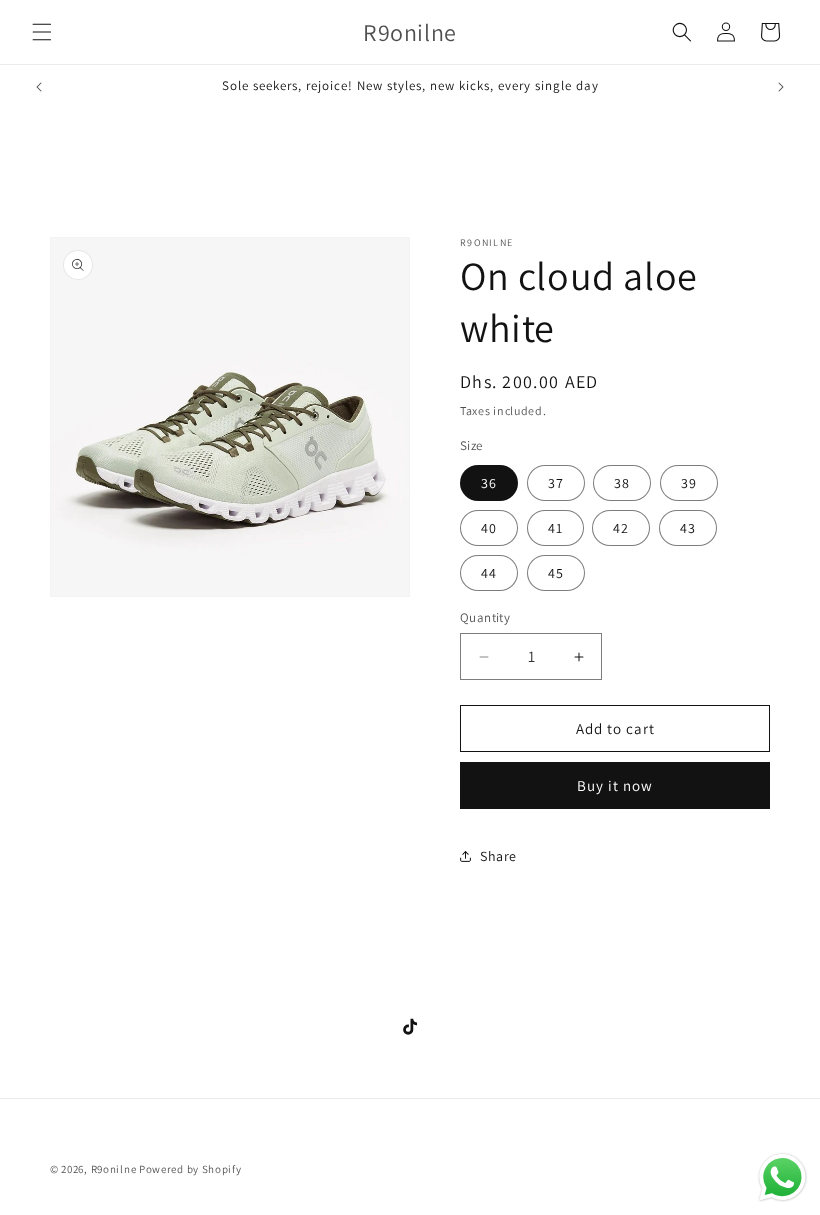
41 (555, 528)
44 (489, 573)
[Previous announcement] (39, 87)
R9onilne (114, 1169)
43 (688, 528)
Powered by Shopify (190, 1169)
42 (621, 528)
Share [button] (498, 856)
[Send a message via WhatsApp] (782, 1177)
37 (556, 483)
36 (489, 483)
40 (489, 528)
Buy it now (615, 785)
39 (689, 483)
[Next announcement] (781, 87)
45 (556, 573)
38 (622, 483)
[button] (42, 32)
